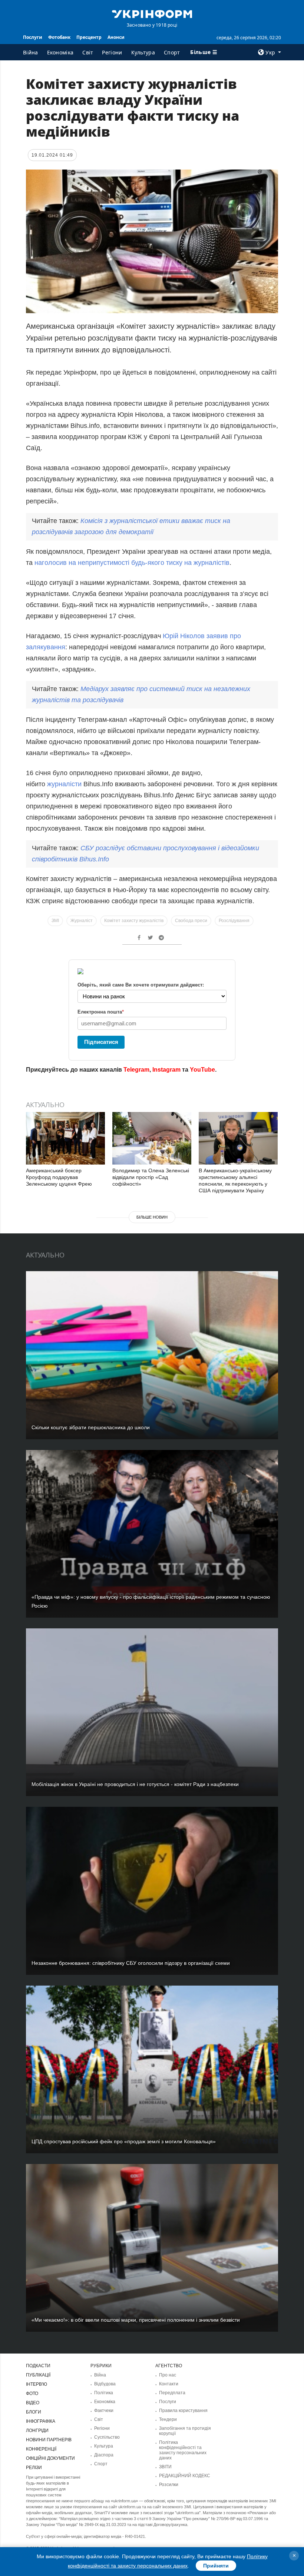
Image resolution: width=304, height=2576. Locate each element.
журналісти (65, 784)
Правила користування (183, 2411)
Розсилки (169, 2485)
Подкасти (38, 2366)
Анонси (116, 37)
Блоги (34, 2412)
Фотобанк (59, 37)
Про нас (168, 2375)
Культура (143, 52)
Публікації (38, 2375)
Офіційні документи (50, 2458)
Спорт (172, 52)
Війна (31, 52)
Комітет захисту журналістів (134, 921)
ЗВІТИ (165, 2467)
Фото (32, 2394)
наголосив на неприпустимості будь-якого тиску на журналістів (132, 563)
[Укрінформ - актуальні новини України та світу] (152, 13)
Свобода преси (191, 921)
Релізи (34, 2468)
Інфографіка (41, 2421)
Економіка (60, 52)
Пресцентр (89, 37)
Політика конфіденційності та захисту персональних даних (183, 2450)
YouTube (202, 1070)
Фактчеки (104, 2411)
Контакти (169, 2384)
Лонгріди (37, 2431)
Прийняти (216, 2566)
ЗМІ (55, 921)
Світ (88, 52)
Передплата (172, 2393)
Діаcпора (104, 2455)
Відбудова (105, 2384)
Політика (104, 2393)
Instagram (166, 1070)
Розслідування (234, 921)
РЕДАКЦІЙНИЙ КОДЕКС (185, 2476)
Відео (33, 2403)
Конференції (41, 2449)
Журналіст (82, 921)
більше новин (152, 1217)
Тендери (168, 2419)
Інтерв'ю (37, 2384)
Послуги (33, 37)
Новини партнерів (49, 2440)
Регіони (112, 52)
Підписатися (101, 1042)
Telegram (136, 1070)
